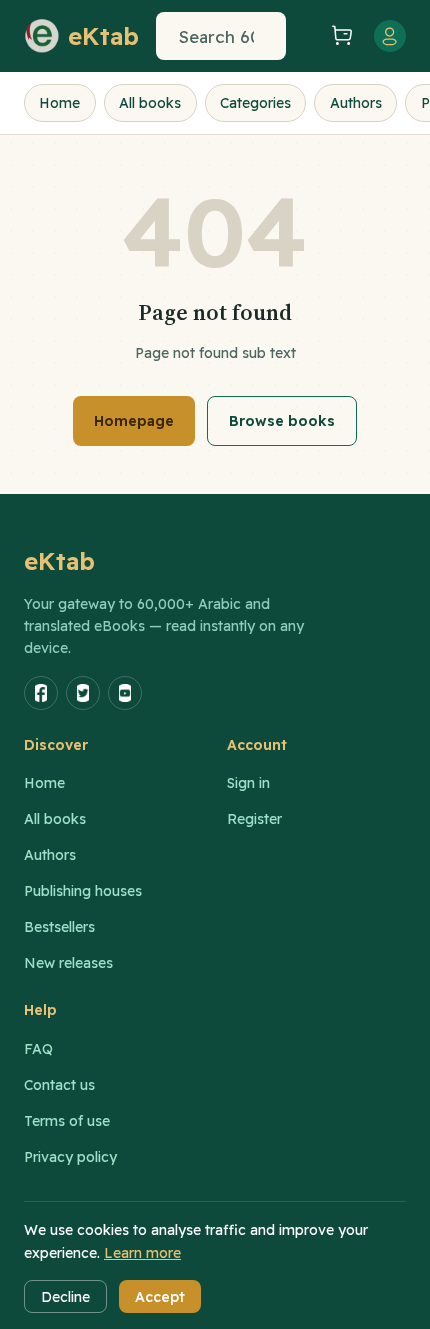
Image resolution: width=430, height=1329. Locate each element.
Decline (65, 1297)
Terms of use (67, 1121)
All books (150, 103)
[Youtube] (125, 693)
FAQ (38, 1049)
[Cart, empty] (342, 36)
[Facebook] (41, 693)
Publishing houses (83, 891)
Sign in (248, 783)
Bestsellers (59, 927)
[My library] (306, 36)
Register (254, 819)
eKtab (60, 561)
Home (59, 103)
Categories (255, 103)
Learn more (142, 1253)
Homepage (134, 421)
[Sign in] (390, 36)
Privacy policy (70, 1157)
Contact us (59, 1085)
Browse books (282, 421)
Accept (160, 1297)
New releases (68, 963)
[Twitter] (83, 693)
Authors (356, 103)
